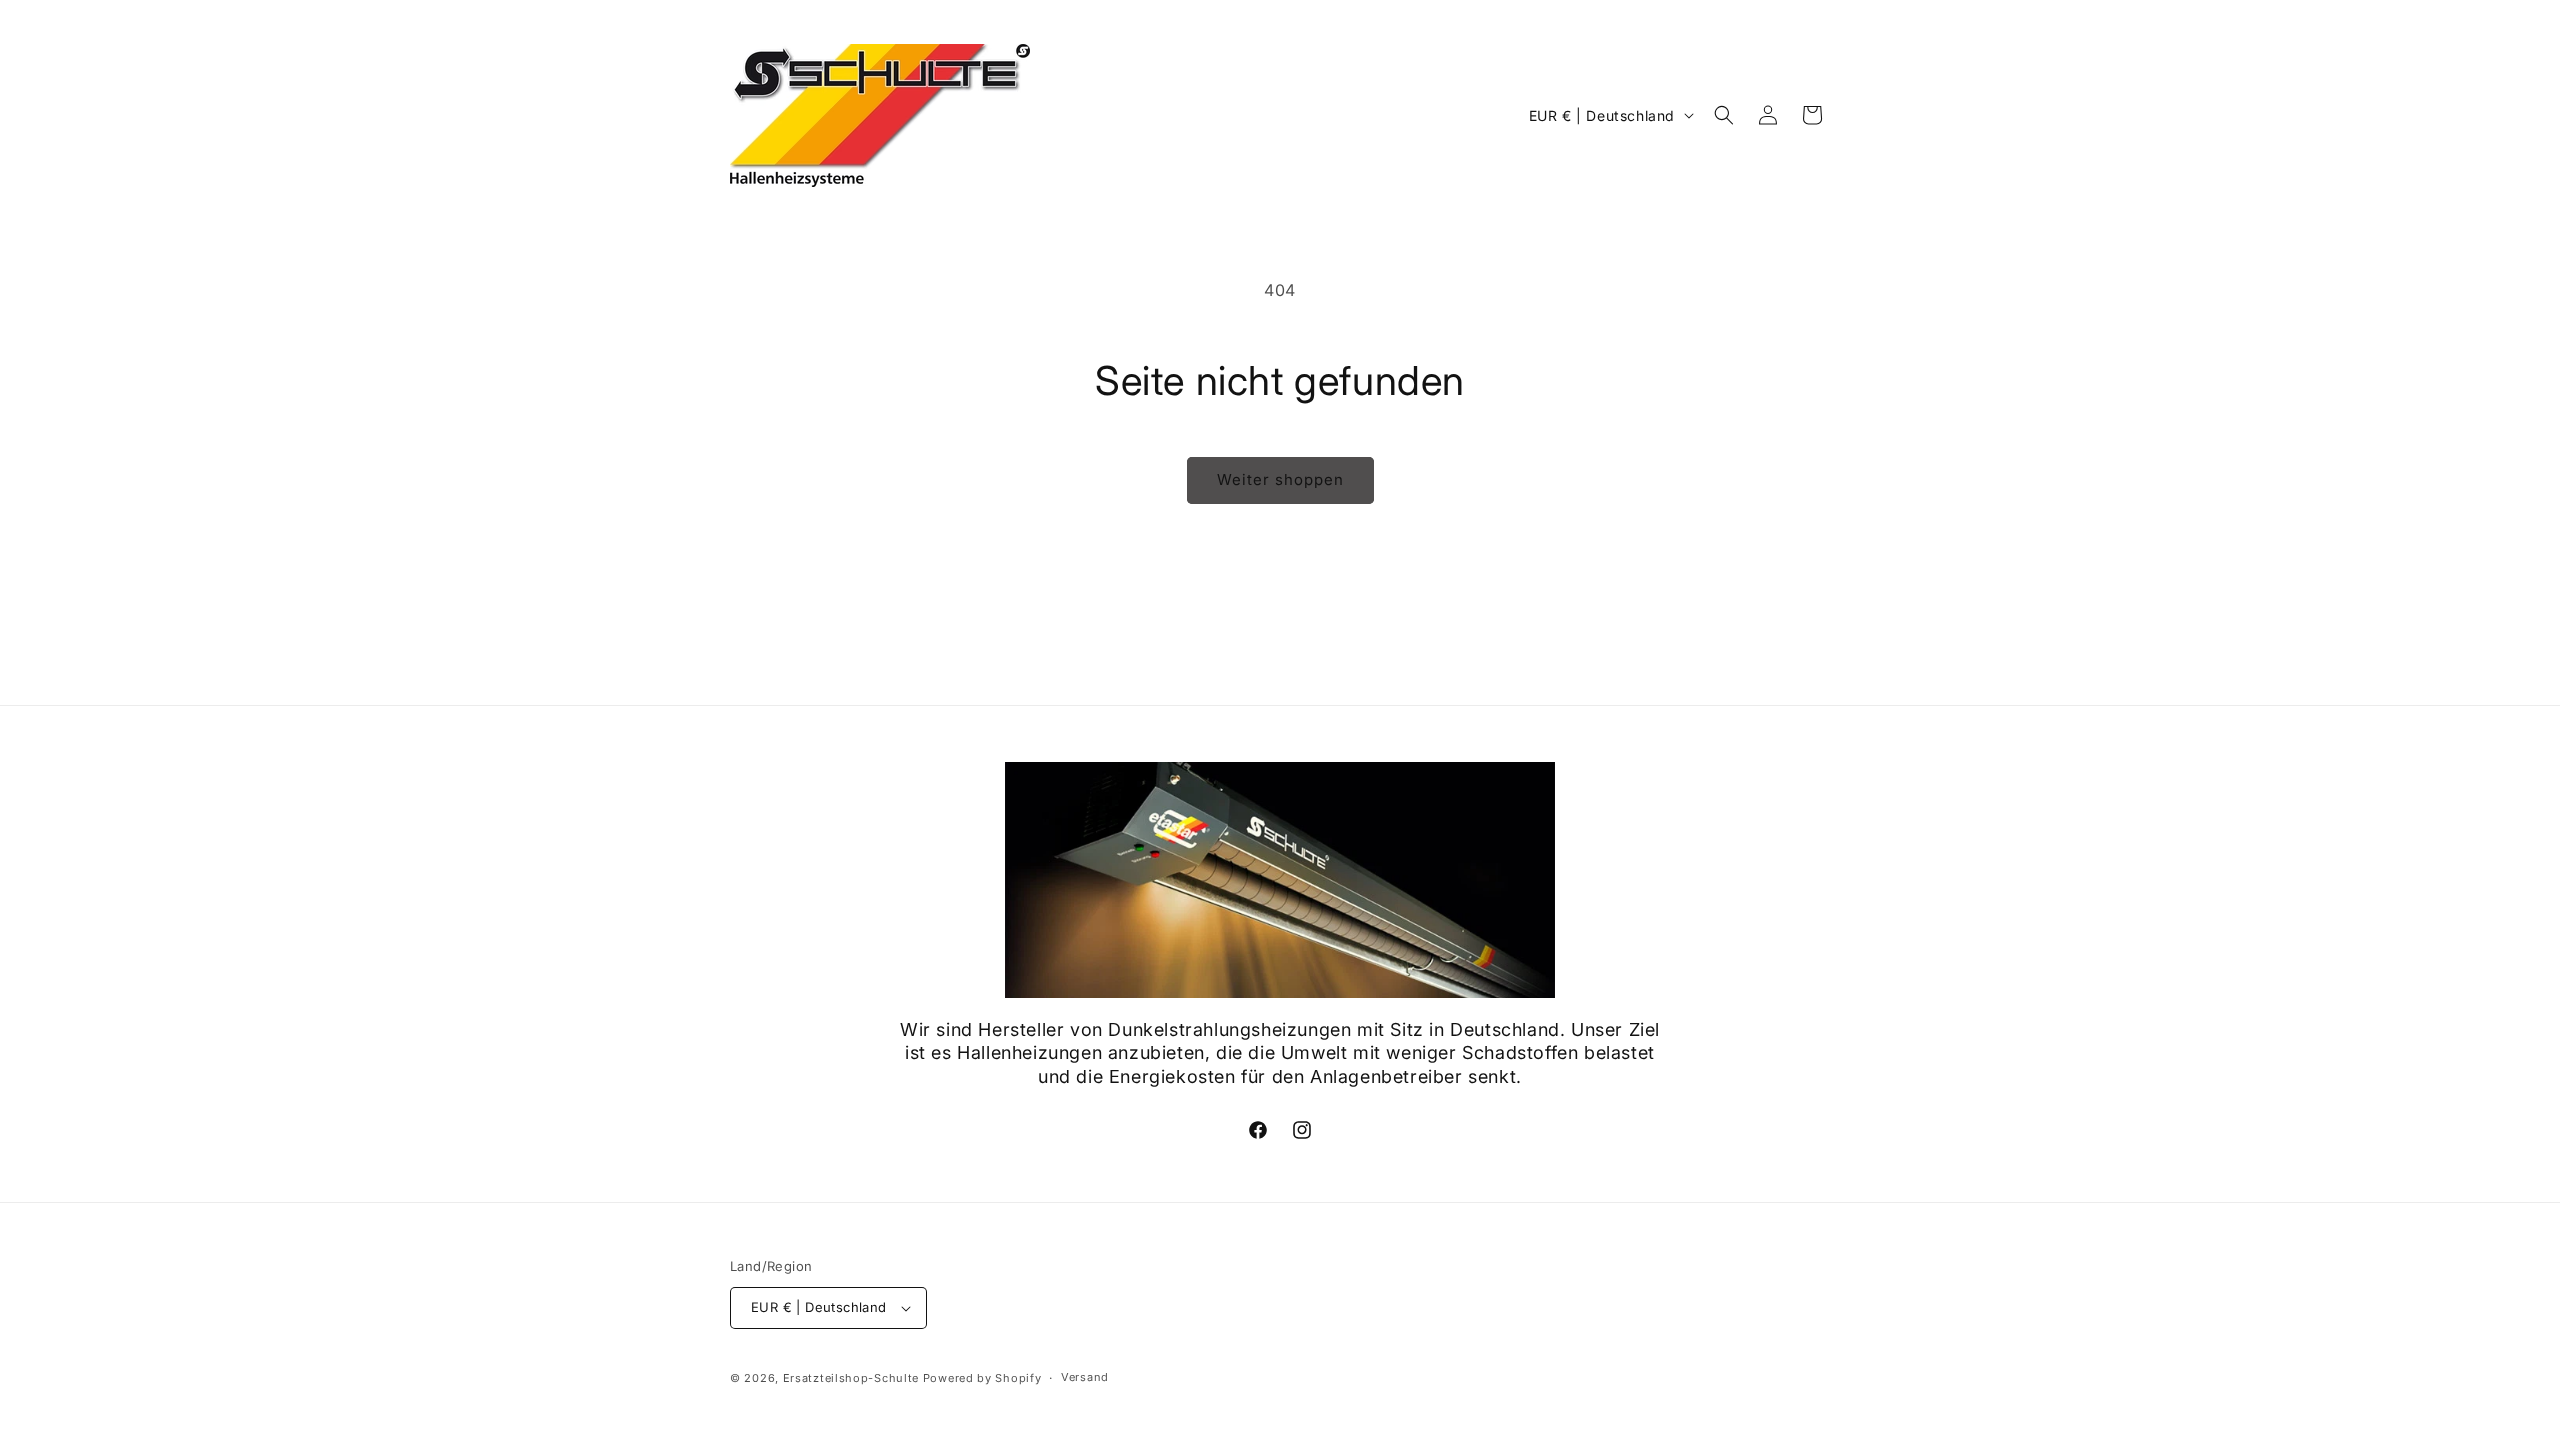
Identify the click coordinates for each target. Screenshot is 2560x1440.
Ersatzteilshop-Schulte (851, 1378)
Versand (1085, 1377)
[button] (1724, 115)
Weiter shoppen (1280, 479)
